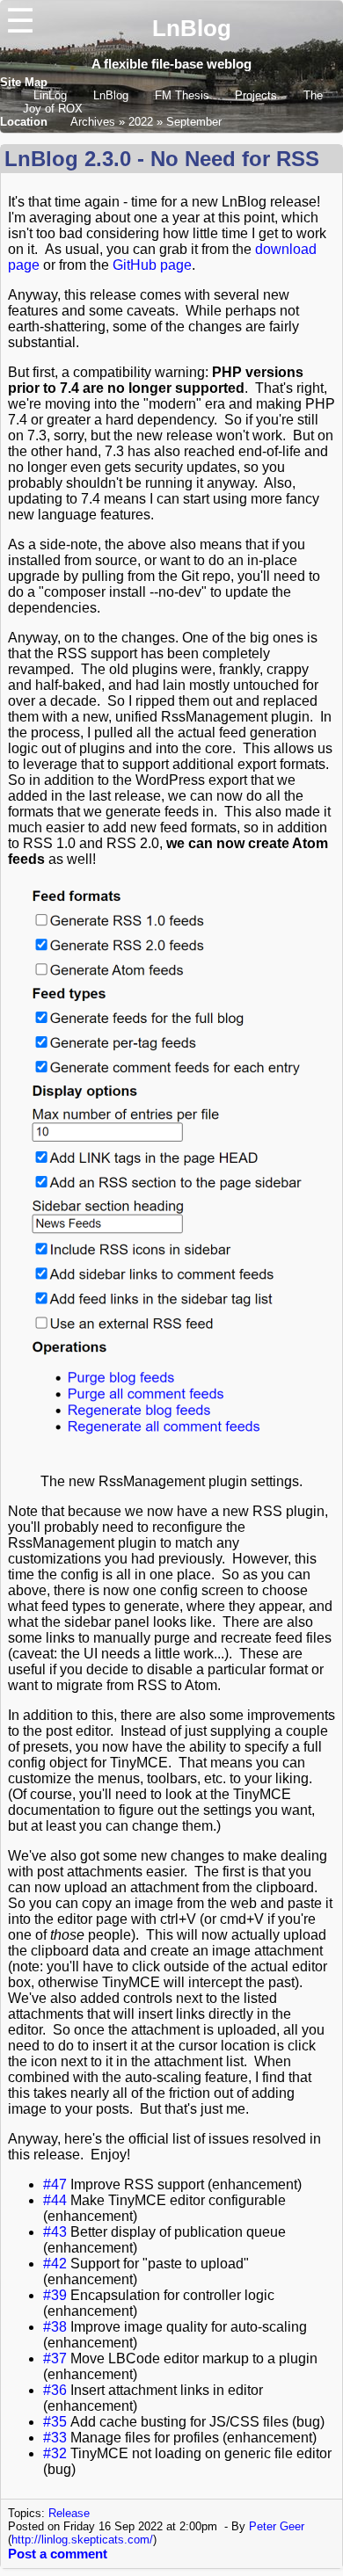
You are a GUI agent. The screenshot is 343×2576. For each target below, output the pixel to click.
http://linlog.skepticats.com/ (82, 2540)
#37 (55, 2358)
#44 (55, 2200)
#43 (55, 2232)
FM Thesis (184, 95)
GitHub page (152, 265)
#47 (55, 2184)
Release (69, 2513)
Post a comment (58, 2554)
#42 (55, 2264)
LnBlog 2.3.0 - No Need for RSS (162, 159)
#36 (55, 2390)
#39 (55, 2295)
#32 (55, 2453)
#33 (55, 2438)
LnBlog (192, 28)
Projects (256, 95)
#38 (55, 2327)
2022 (141, 122)
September (194, 122)
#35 (55, 2422)
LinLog (52, 95)
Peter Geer (277, 2526)
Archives (93, 122)
